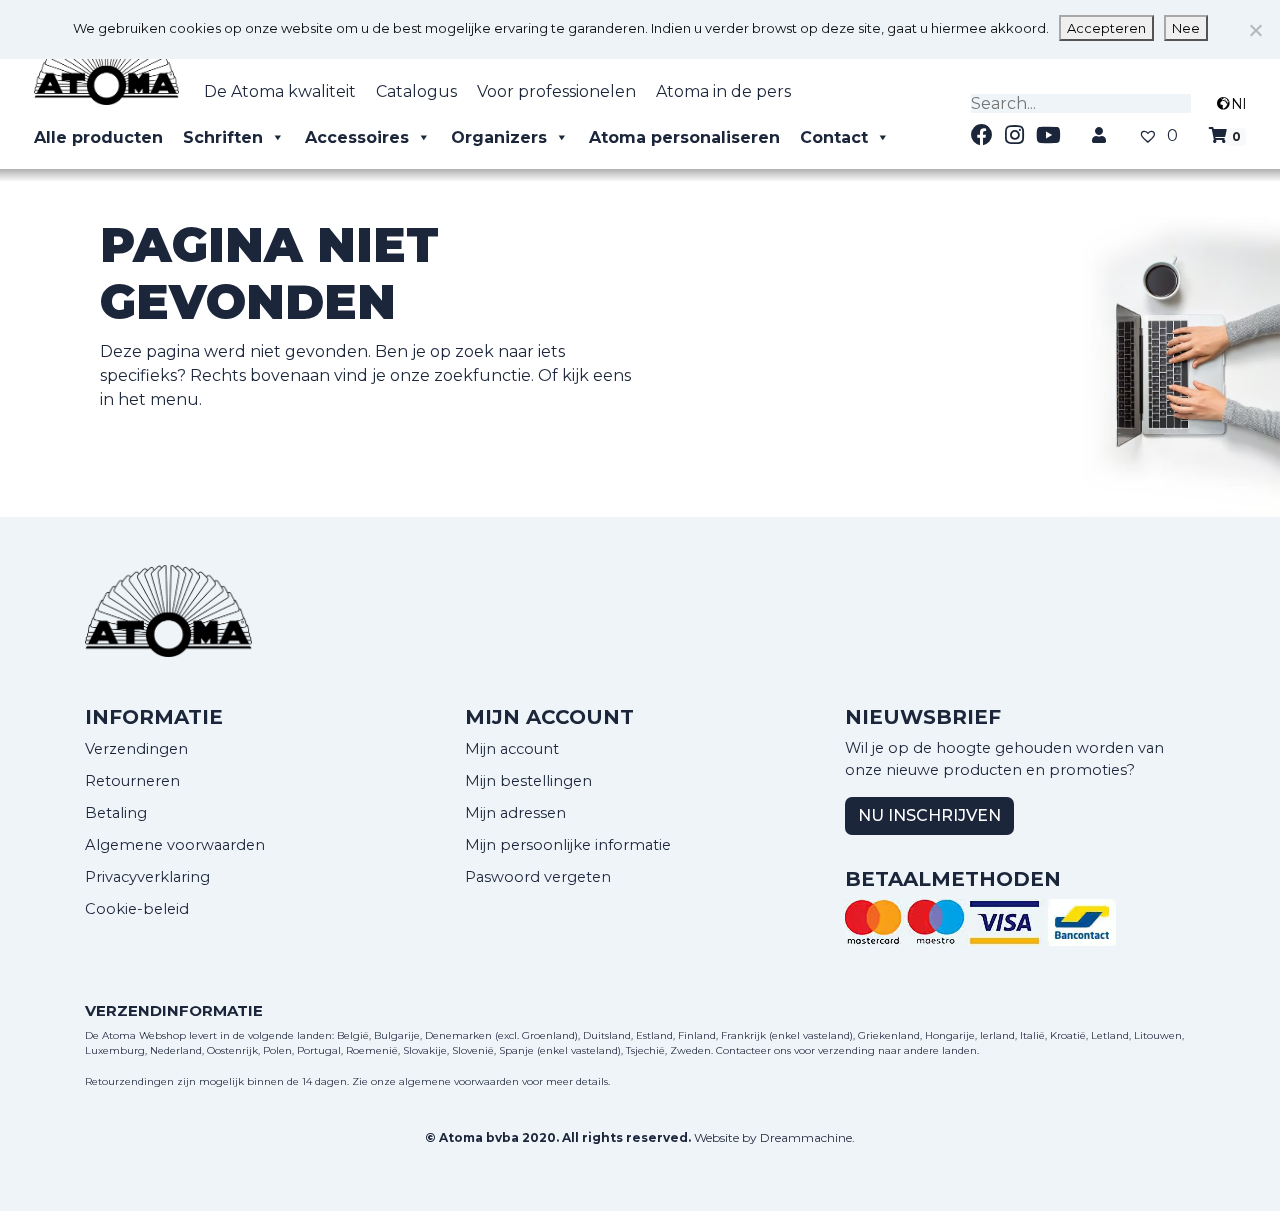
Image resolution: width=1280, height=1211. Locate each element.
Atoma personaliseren (684, 137)
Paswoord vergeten (538, 877)
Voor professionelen (556, 91)
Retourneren (132, 781)
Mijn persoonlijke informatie (568, 845)
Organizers (499, 137)
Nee (1186, 28)
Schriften (223, 137)
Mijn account (512, 749)
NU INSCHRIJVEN (929, 815)
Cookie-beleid (137, 909)
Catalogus (416, 91)
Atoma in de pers (723, 91)
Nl (1238, 104)
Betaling (116, 813)
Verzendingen (136, 749)
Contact (834, 137)
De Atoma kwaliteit (280, 91)
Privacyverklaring (147, 877)
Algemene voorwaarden (175, 845)
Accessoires (357, 137)
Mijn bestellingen (528, 781)
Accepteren (1106, 28)
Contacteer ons (753, 1050)
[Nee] (1255, 30)
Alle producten (98, 137)
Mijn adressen (515, 813)
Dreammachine (806, 1137)
